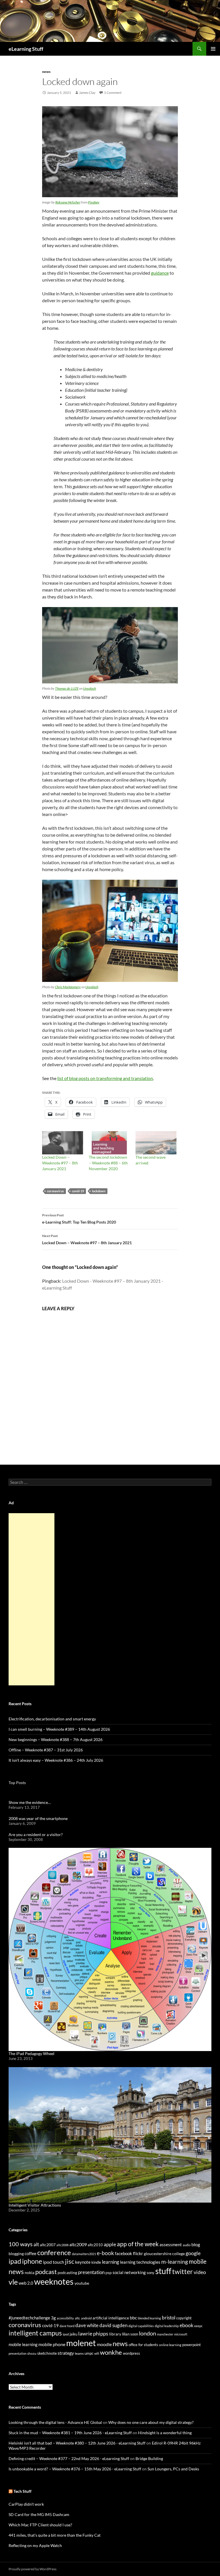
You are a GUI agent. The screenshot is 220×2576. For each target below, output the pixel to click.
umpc (89, 2353)
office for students (143, 2345)
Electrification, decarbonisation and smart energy (52, 1719)
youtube (82, 2283)
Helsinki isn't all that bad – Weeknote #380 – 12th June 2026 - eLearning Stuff (77, 2443)
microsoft (181, 2334)
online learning (170, 2345)
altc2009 (78, 2244)
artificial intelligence (111, 2318)
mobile (198, 2261)
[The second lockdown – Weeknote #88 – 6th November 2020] (109, 1143)
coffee (31, 2253)
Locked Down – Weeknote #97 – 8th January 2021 (60, 1163)
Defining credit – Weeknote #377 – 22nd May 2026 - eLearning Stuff (69, 2458)
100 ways (21, 2244)
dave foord (67, 2326)
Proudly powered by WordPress (33, 2569)
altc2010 (95, 2245)
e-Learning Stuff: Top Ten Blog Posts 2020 (79, 1219)
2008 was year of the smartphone (38, 1818)
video (200, 2272)
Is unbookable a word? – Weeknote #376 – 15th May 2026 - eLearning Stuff (75, 2469)
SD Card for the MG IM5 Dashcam (39, 2514)
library (115, 2334)
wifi (97, 2353)
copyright (184, 2318)
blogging (16, 2254)
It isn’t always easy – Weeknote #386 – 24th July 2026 (56, 1760)
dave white (87, 2325)
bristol (169, 2318)
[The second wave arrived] (156, 1143)
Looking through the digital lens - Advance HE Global (55, 2422)
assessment (171, 2244)
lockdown (99, 1191)
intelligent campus (35, 2333)
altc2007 (48, 2245)
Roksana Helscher (68, 202)
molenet (81, 2343)
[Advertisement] (32, 1599)
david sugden (113, 2325)
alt (36, 2244)
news (46, 72)
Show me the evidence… (30, 1802)
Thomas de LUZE (67, 688)
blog (196, 2244)
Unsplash (90, 688)
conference (54, 2252)
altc (77, 2318)
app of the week (138, 2244)
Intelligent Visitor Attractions (35, 2205)
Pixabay (94, 202)
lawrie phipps (93, 2333)
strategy (66, 2353)
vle (13, 2282)
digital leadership (167, 2326)
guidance (160, 273)
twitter (182, 2271)
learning (111, 2262)
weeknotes (54, 2281)
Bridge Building (149, 2458)
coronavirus (55, 1191)
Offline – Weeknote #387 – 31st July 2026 (46, 1750)
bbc (133, 2318)
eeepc (198, 2326)
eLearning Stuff (26, 49)
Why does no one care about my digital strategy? (151, 2422)
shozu (32, 2353)
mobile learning (23, 2344)
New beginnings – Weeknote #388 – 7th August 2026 (56, 1739)
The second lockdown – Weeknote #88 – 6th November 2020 (108, 1163)
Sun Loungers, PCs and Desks (173, 2469)
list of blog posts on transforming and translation (105, 1078)
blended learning (149, 2318)
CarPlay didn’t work (26, 2504)
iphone (32, 2261)
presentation (91, 2272)
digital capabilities (141, 2326)
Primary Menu (213, 49)
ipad (15, 2261)
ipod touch (54, 2262)
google (193, 2253)
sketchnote (47, 2353)
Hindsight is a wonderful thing (165, 2433)
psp (109, 2272)
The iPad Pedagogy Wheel (32, 2053)
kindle (96, 2262)
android (86, 2318)
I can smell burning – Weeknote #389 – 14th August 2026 (59, 1729)
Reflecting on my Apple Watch (35, 2545)
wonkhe (111, 2352)
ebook (186, 2325)
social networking (129, 2272)
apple (110, 2244)
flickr (138, 2253)
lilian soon (130, 2334)
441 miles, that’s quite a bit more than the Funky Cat (55, 2535)
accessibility (65, 2318)
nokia (30, 2272)
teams (79, 2353)
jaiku (73, 2334)
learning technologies (140, 2262)
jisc (70, 2261)
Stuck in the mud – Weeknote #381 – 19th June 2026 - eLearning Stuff (70, 2433)
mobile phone (52, 2344)
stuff (163, 2271)
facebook (123, 2254)
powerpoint (191, 2345)
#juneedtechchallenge (29, 2318)
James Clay (87, 93)
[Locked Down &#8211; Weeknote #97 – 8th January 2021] (63, 1143)
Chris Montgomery (68, 987)
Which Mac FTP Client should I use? (40, 2525)
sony (151, 2273)
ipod (66, 2334)
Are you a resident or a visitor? (36, 1834)
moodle (104, 2344)
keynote (83, 2262)
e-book (105, 2253)
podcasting (67, 2272)
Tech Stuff (22, 2491)
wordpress (131, 2353)
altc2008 (62, 2245)
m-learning (175, 2262)
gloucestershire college (164, 2254)
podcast (46, 2272)
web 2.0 (26, 2283)
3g (53, 2318)
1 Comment (113, 93)
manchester (165, 2334)
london (148, 2333)
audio (187, 2245)
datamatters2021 (84, 2254)
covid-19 (78, 1191)
